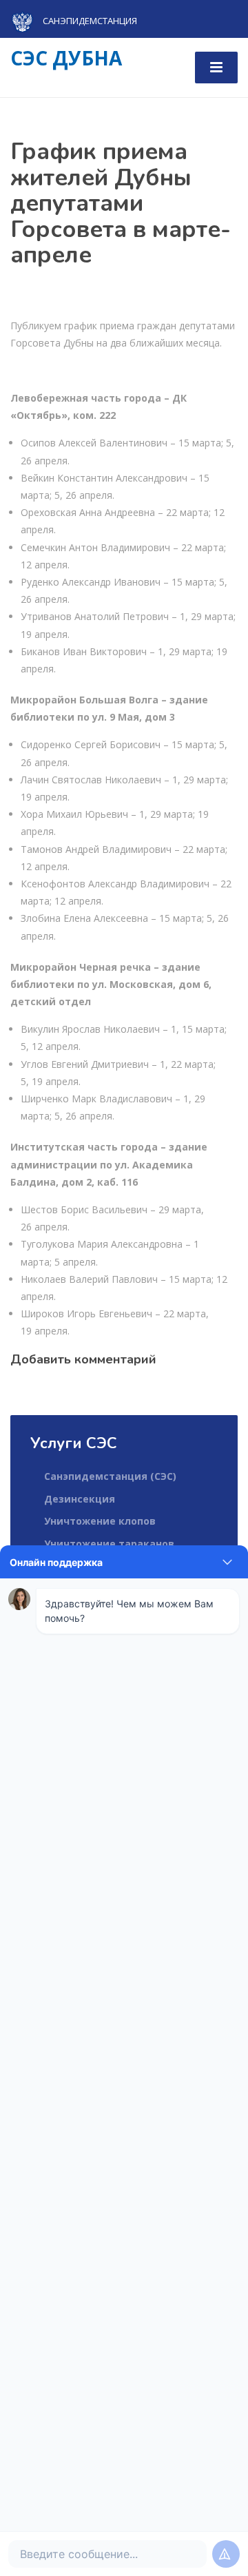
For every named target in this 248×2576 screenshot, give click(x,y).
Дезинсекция (80, 1499)
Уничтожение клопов (100, 1521)
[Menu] (216, 68)
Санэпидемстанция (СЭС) (110, 1476)
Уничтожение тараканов (109, 1544)
